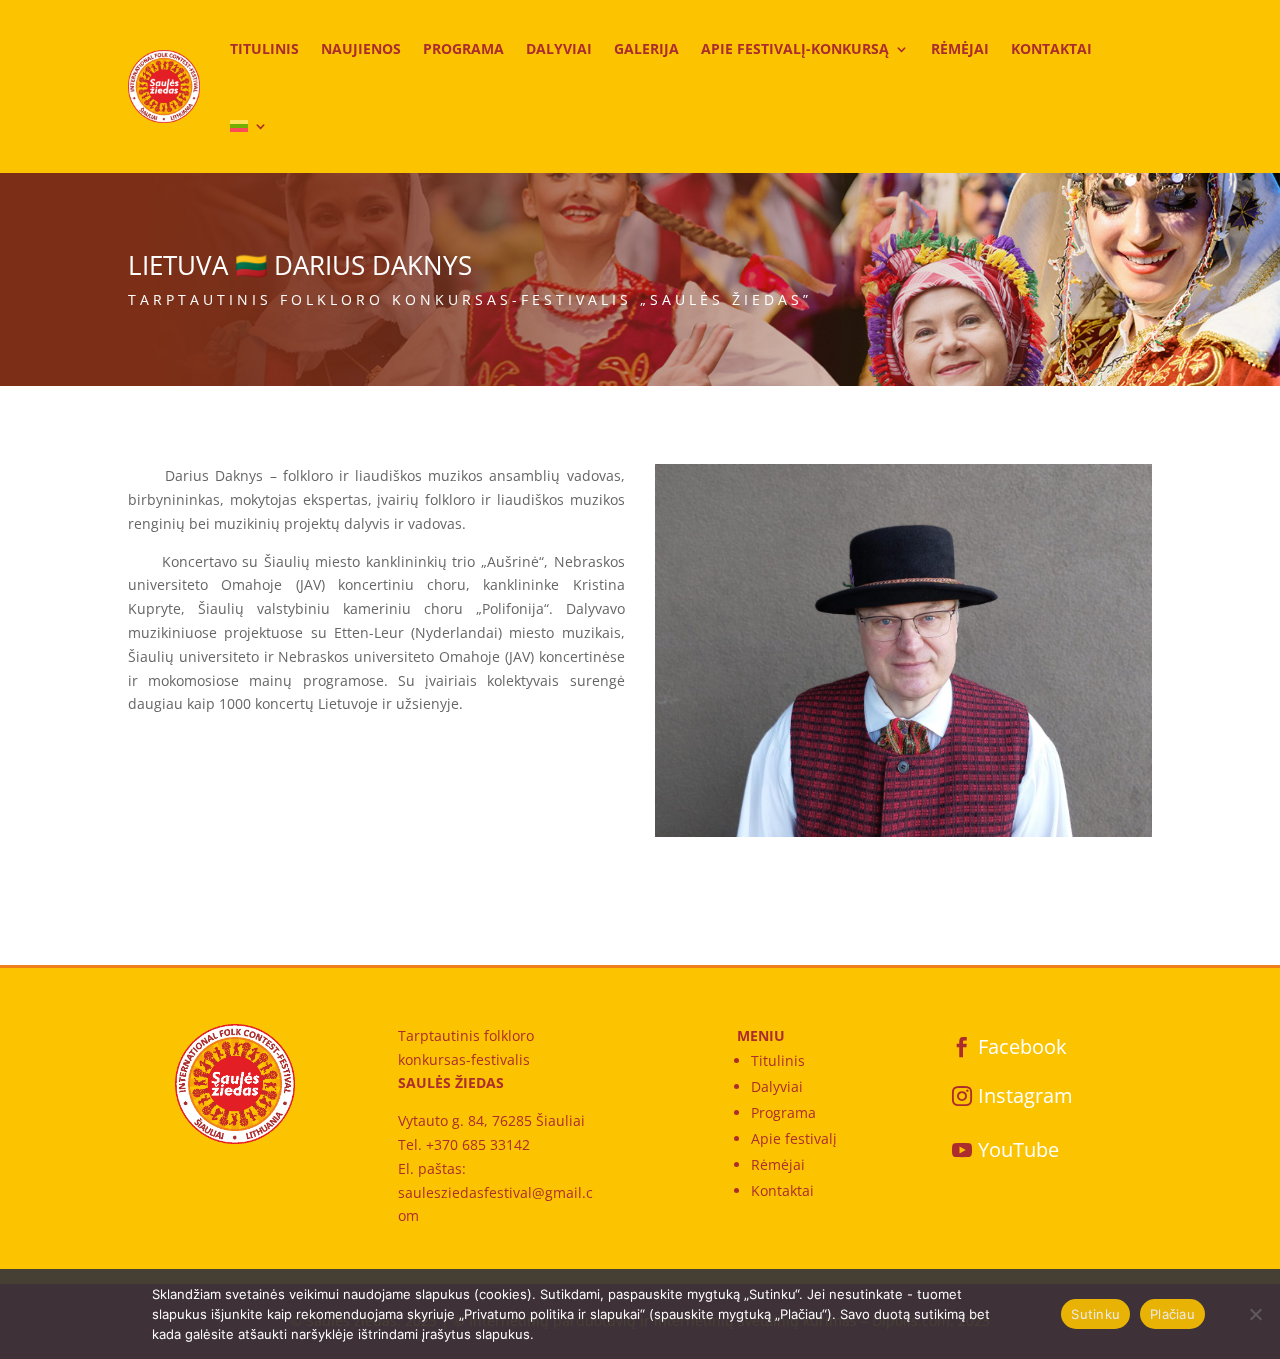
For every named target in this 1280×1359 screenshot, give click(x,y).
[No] (1255, 1314)
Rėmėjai (960, 48)
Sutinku (1095, 1314)
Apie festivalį (794, 1138)
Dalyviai (559, 48)
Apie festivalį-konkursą (795, 48)
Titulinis (264, 48)
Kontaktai (1051, 48)
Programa (463, 48)
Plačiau (1172, 1314)
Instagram (1025, 1095)
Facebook (1022, 1046)
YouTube (1018, 1149)
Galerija (646, 48)
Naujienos (361, 48)
